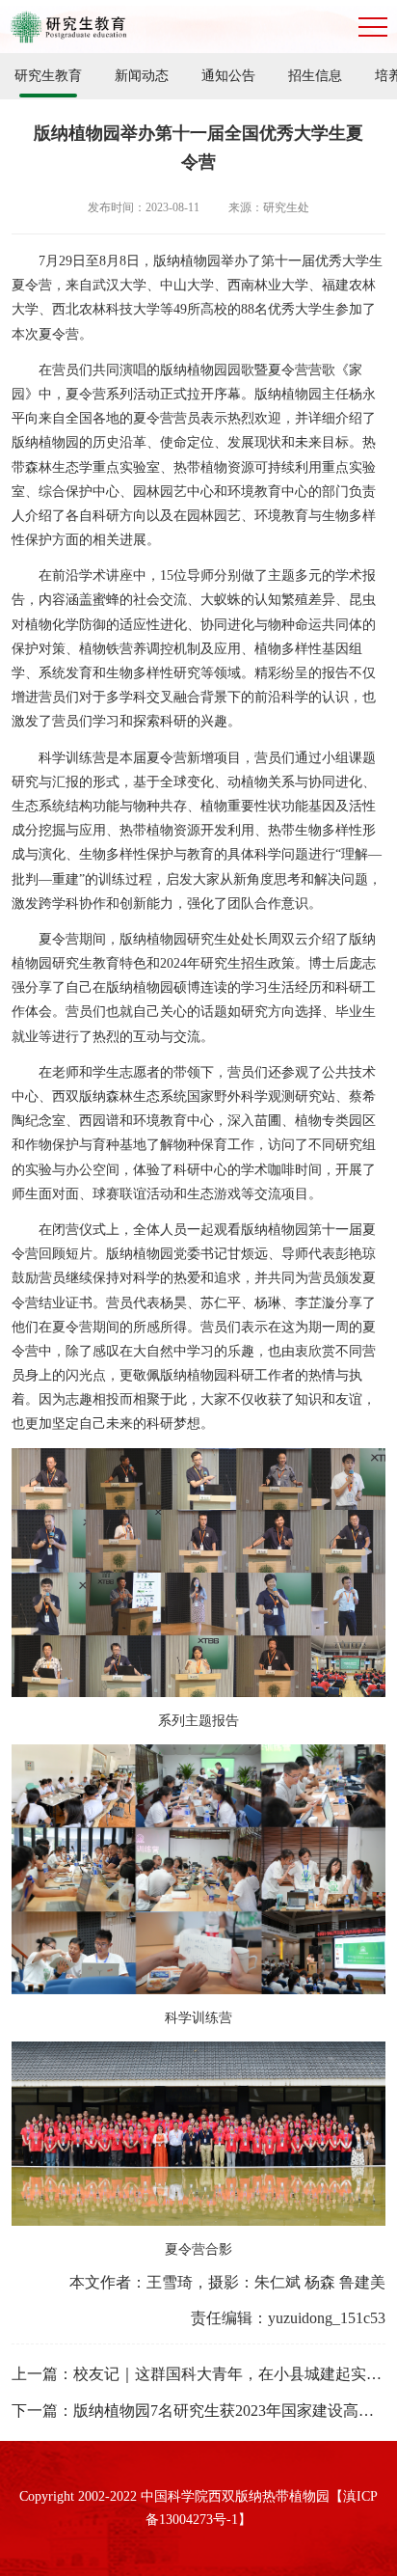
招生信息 (315, 76)
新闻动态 (142, 76)
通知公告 (228, 76)
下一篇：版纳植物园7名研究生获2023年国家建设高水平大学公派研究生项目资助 (198, 2411)
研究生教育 (48, 76)
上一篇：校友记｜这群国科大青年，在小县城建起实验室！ (198, 2374)
